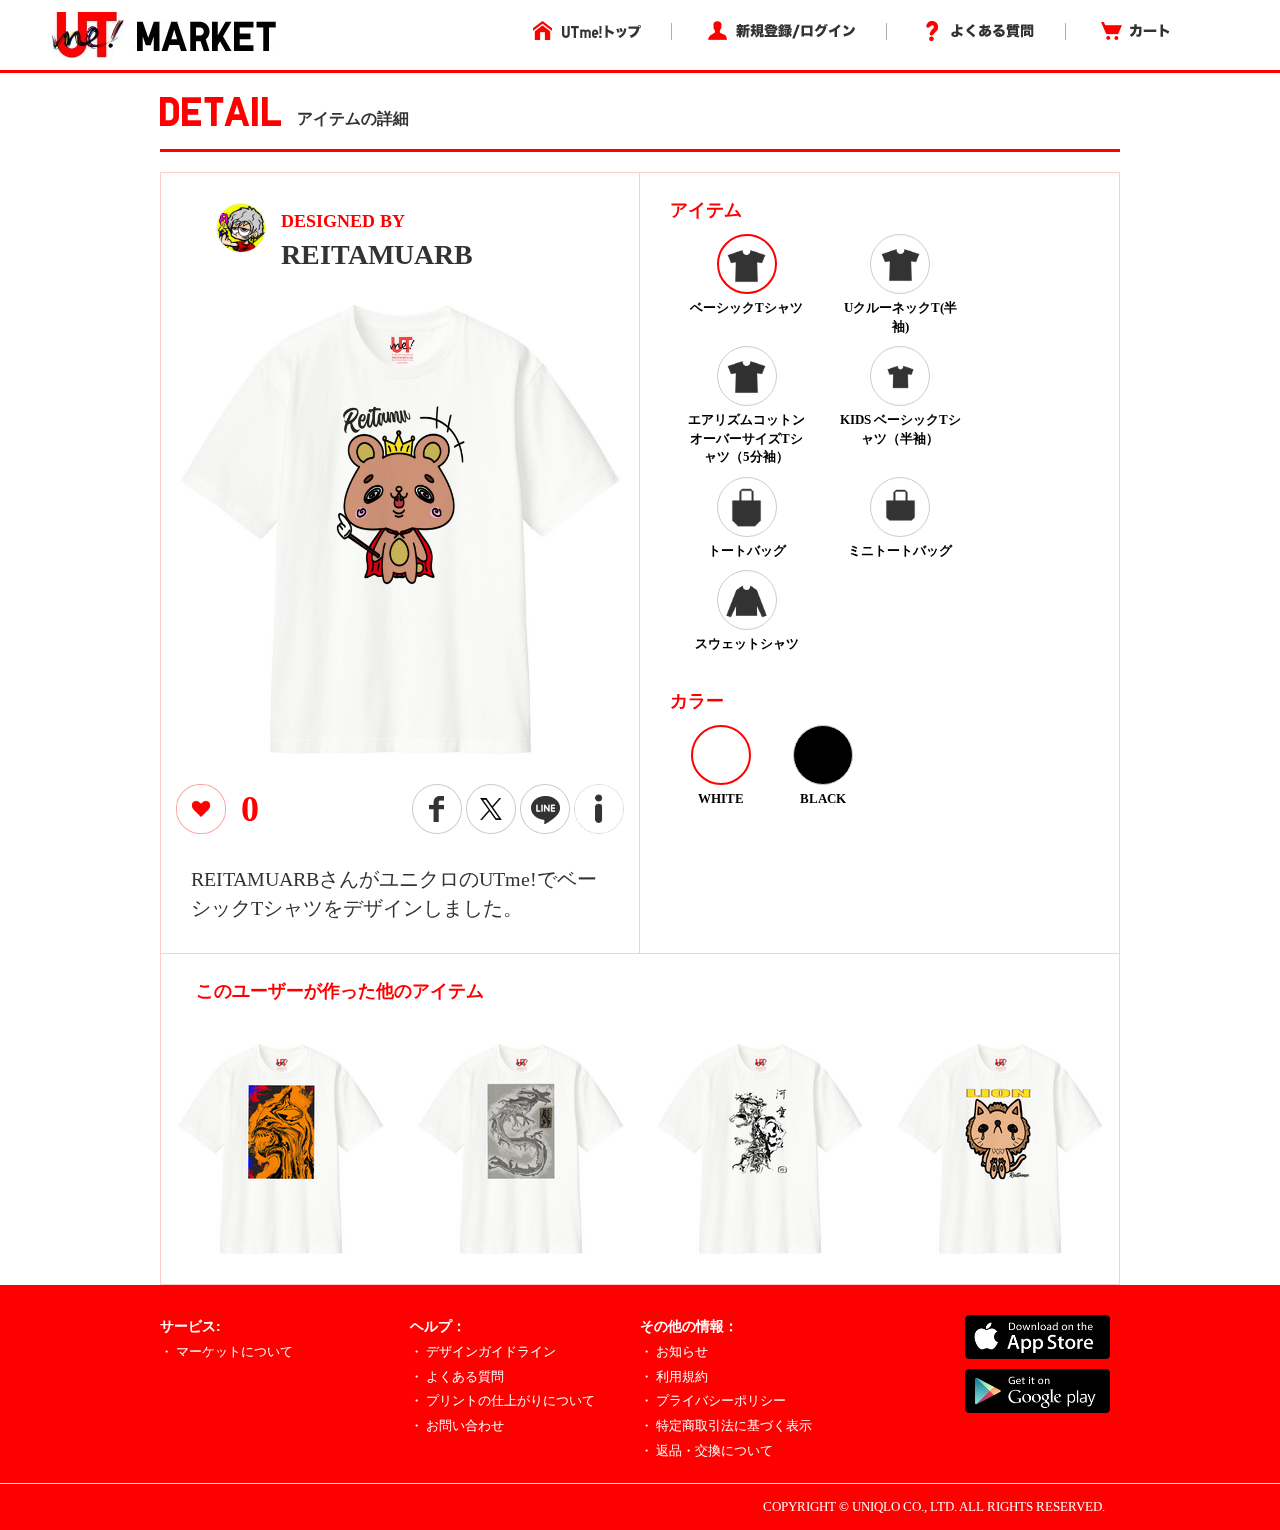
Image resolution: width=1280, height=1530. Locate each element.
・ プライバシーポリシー (713, 1400)
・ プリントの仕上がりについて (502, 1400)
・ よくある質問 (457, 1376)
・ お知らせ (674, 1351)
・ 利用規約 (674, 1376)
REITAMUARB (377, 254)
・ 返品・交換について (706, 1450)
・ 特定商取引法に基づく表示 (726, 1425)
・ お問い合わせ (457, 1425)
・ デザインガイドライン (483, 1351)
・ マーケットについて (226, 1351)
